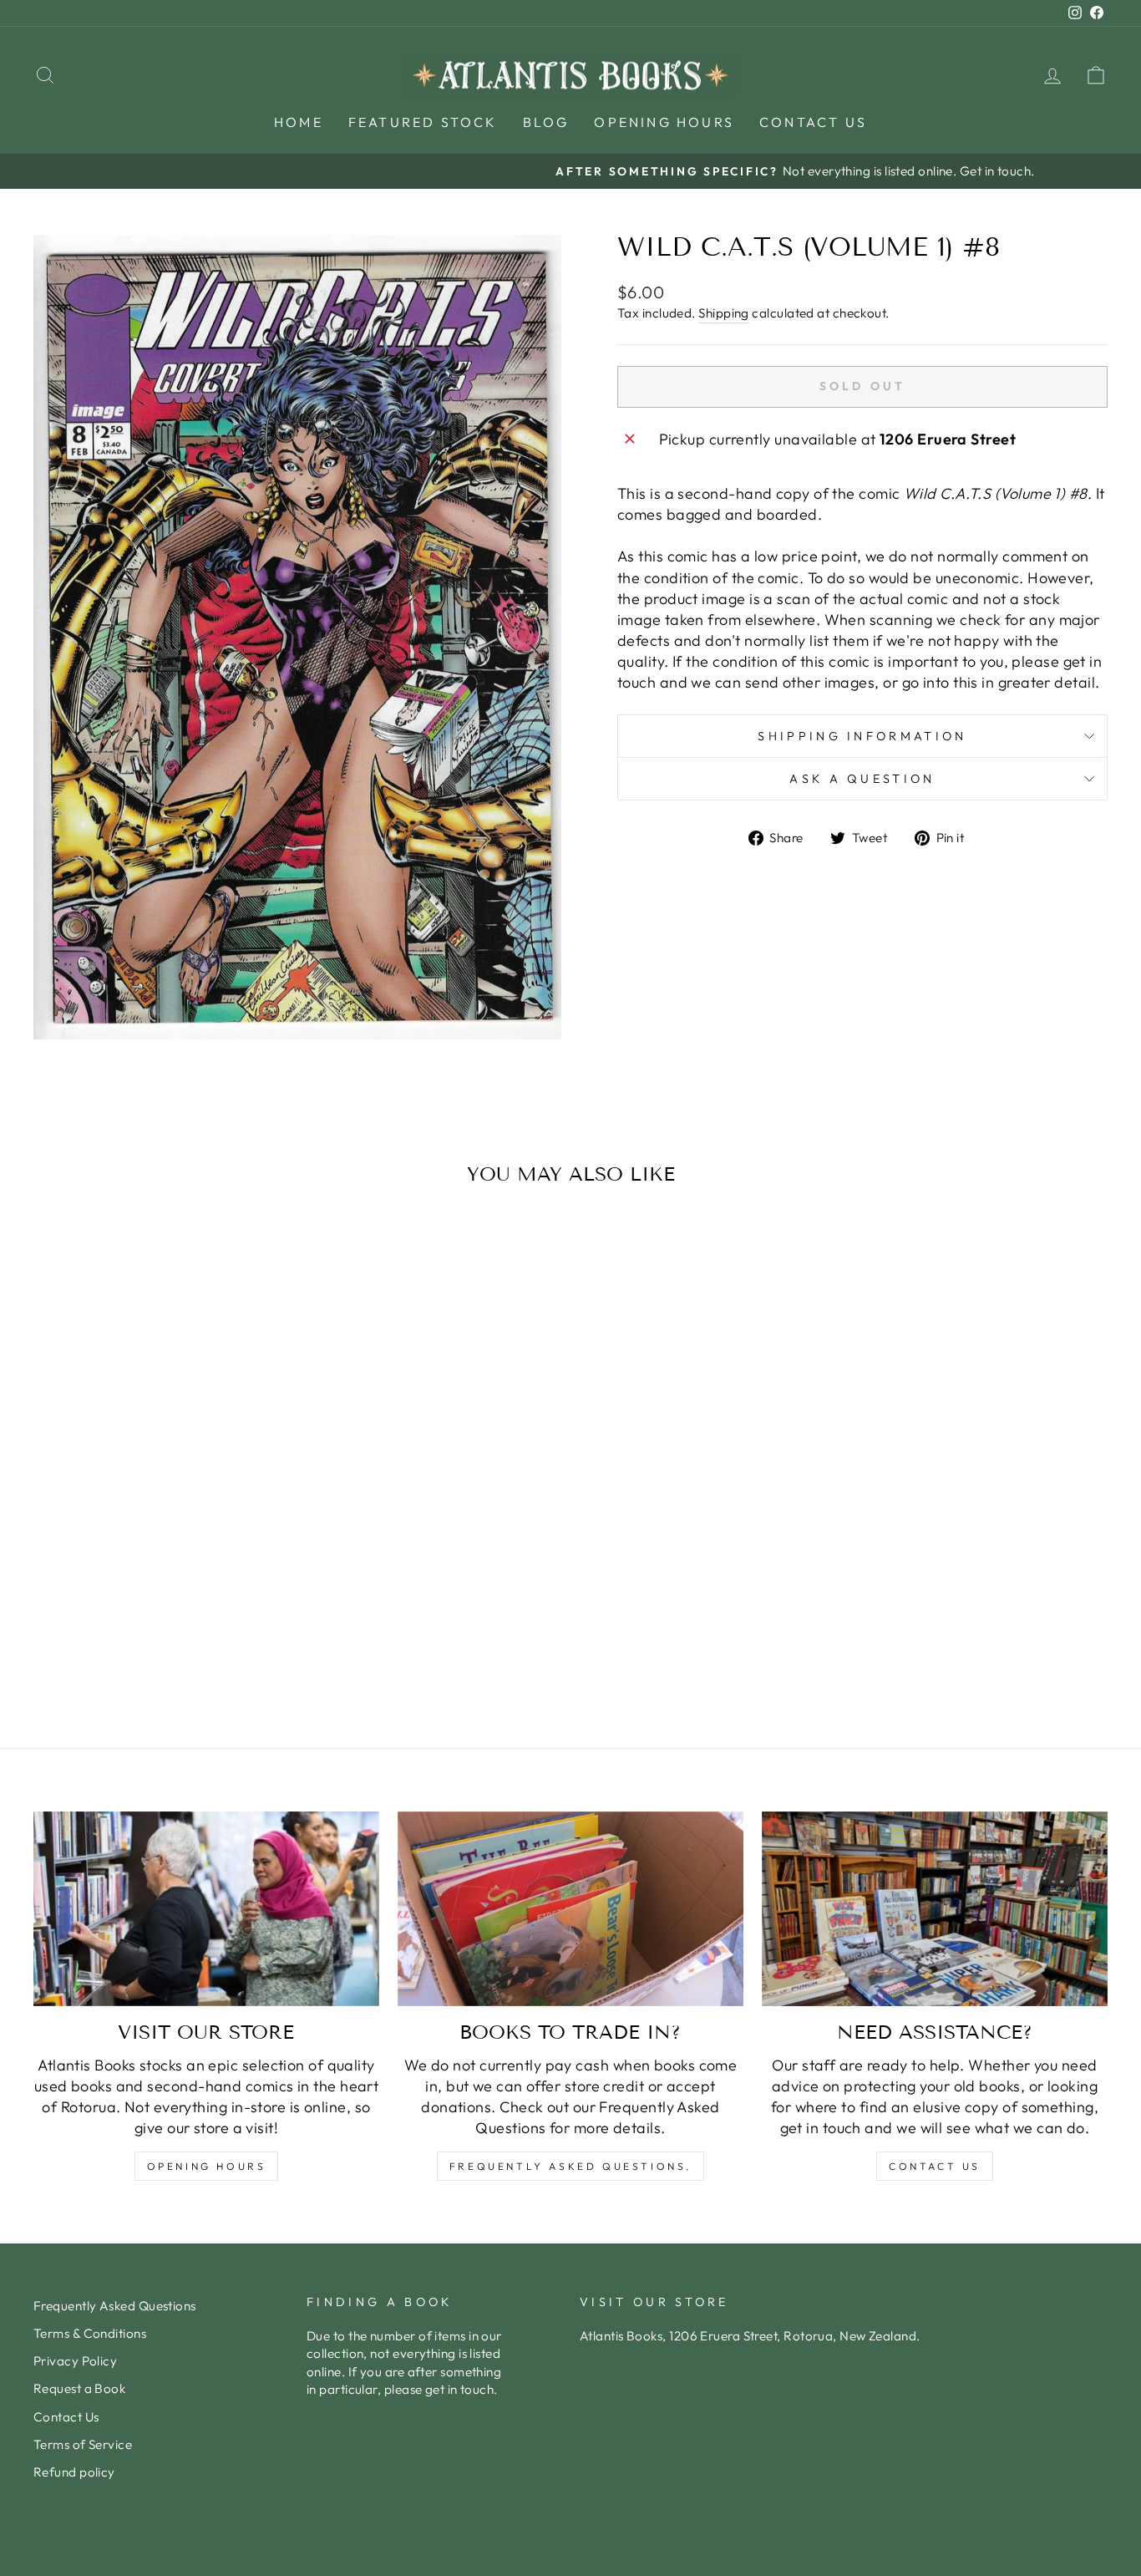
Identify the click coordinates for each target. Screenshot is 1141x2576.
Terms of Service (83, 2444)
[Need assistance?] (935, 1909)
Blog (546, 122)
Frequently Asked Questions (115, 2306)
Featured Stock (423, 122)
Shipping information (862, 736)
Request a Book (79, 2388)
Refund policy (74, 2472)
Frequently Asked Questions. (570, 2166)
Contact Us (813, 122)
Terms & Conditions (90, 2333)
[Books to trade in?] (570, 1909)
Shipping (724, 313)
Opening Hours (664, 122)
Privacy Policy (75, 2361)
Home (299, 122)
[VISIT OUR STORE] (206, 1909)
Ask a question (862, 779)
